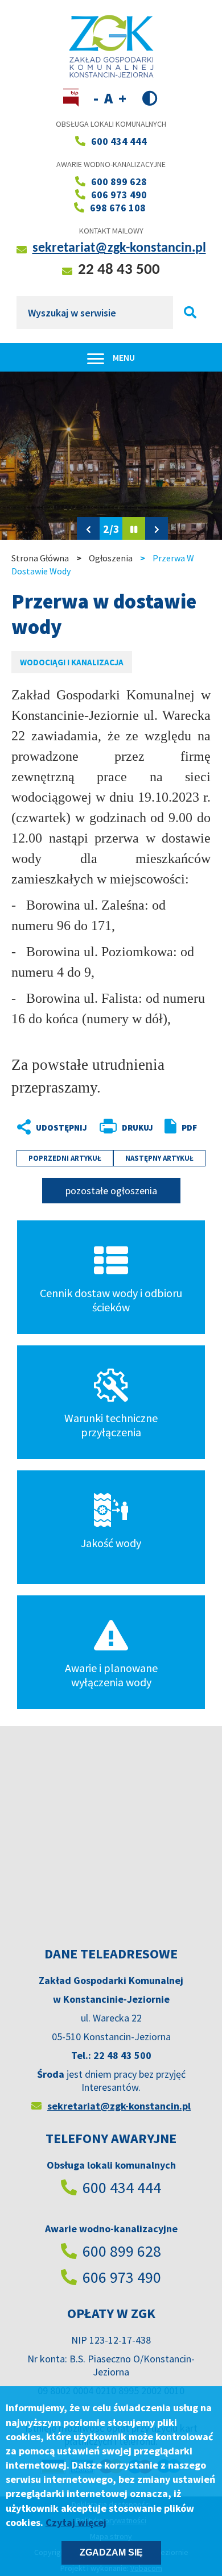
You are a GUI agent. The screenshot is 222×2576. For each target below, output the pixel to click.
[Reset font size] (108, 98)
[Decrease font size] (96, 98)
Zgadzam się (111, 2552)
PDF (189, 1127)
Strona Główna (40, 558)
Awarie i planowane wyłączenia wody (111, 1675)
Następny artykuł (159, 1158)
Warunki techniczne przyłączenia (111, 1425)
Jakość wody (111, 1543)
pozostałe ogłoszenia (111, 1191)
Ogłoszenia (111, 558)
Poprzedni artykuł (65, 1158)
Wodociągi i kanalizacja (72, 662)
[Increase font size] (122, 98)
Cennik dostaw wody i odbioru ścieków (111, 1300)
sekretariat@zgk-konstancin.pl (119, 248)
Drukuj (137, 1127)
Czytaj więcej (76, 2522)
